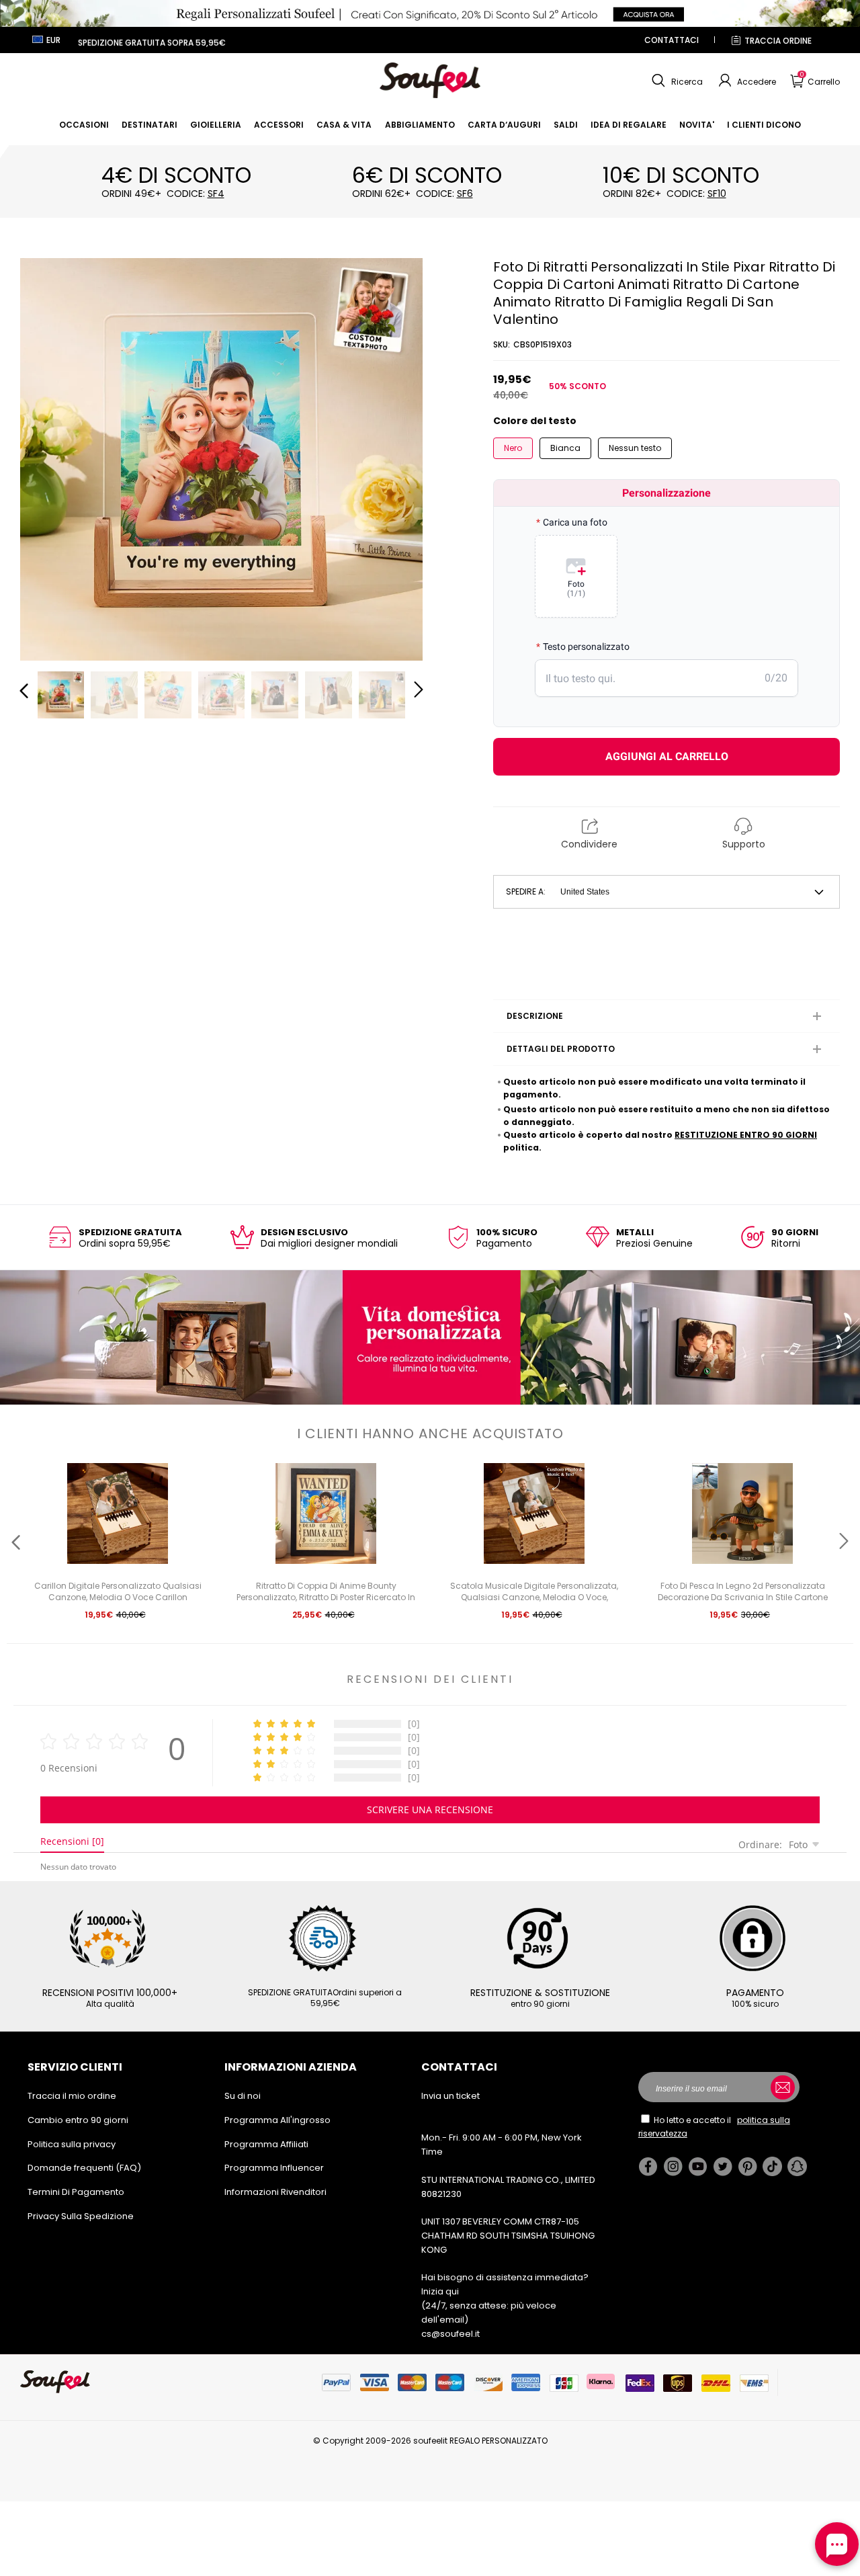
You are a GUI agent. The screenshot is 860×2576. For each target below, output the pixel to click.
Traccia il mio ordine (72, 2096)
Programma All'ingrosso (277, 2120)
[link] (84, 125)
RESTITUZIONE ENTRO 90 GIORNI (746, 1135)
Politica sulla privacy (72, 2144)
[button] (676, 81)
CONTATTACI (672, 40)
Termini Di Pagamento (76, 2192)
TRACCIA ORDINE (778, 41)
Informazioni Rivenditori (275, 2192)
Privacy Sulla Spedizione (81, 2216)
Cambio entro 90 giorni (78, 2120)
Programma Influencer (274, 2168)
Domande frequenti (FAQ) (84, 2168)
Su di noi (243, 2096)
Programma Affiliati (266, 2144)
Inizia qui (440, 2291)
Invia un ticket (450, 2096)
